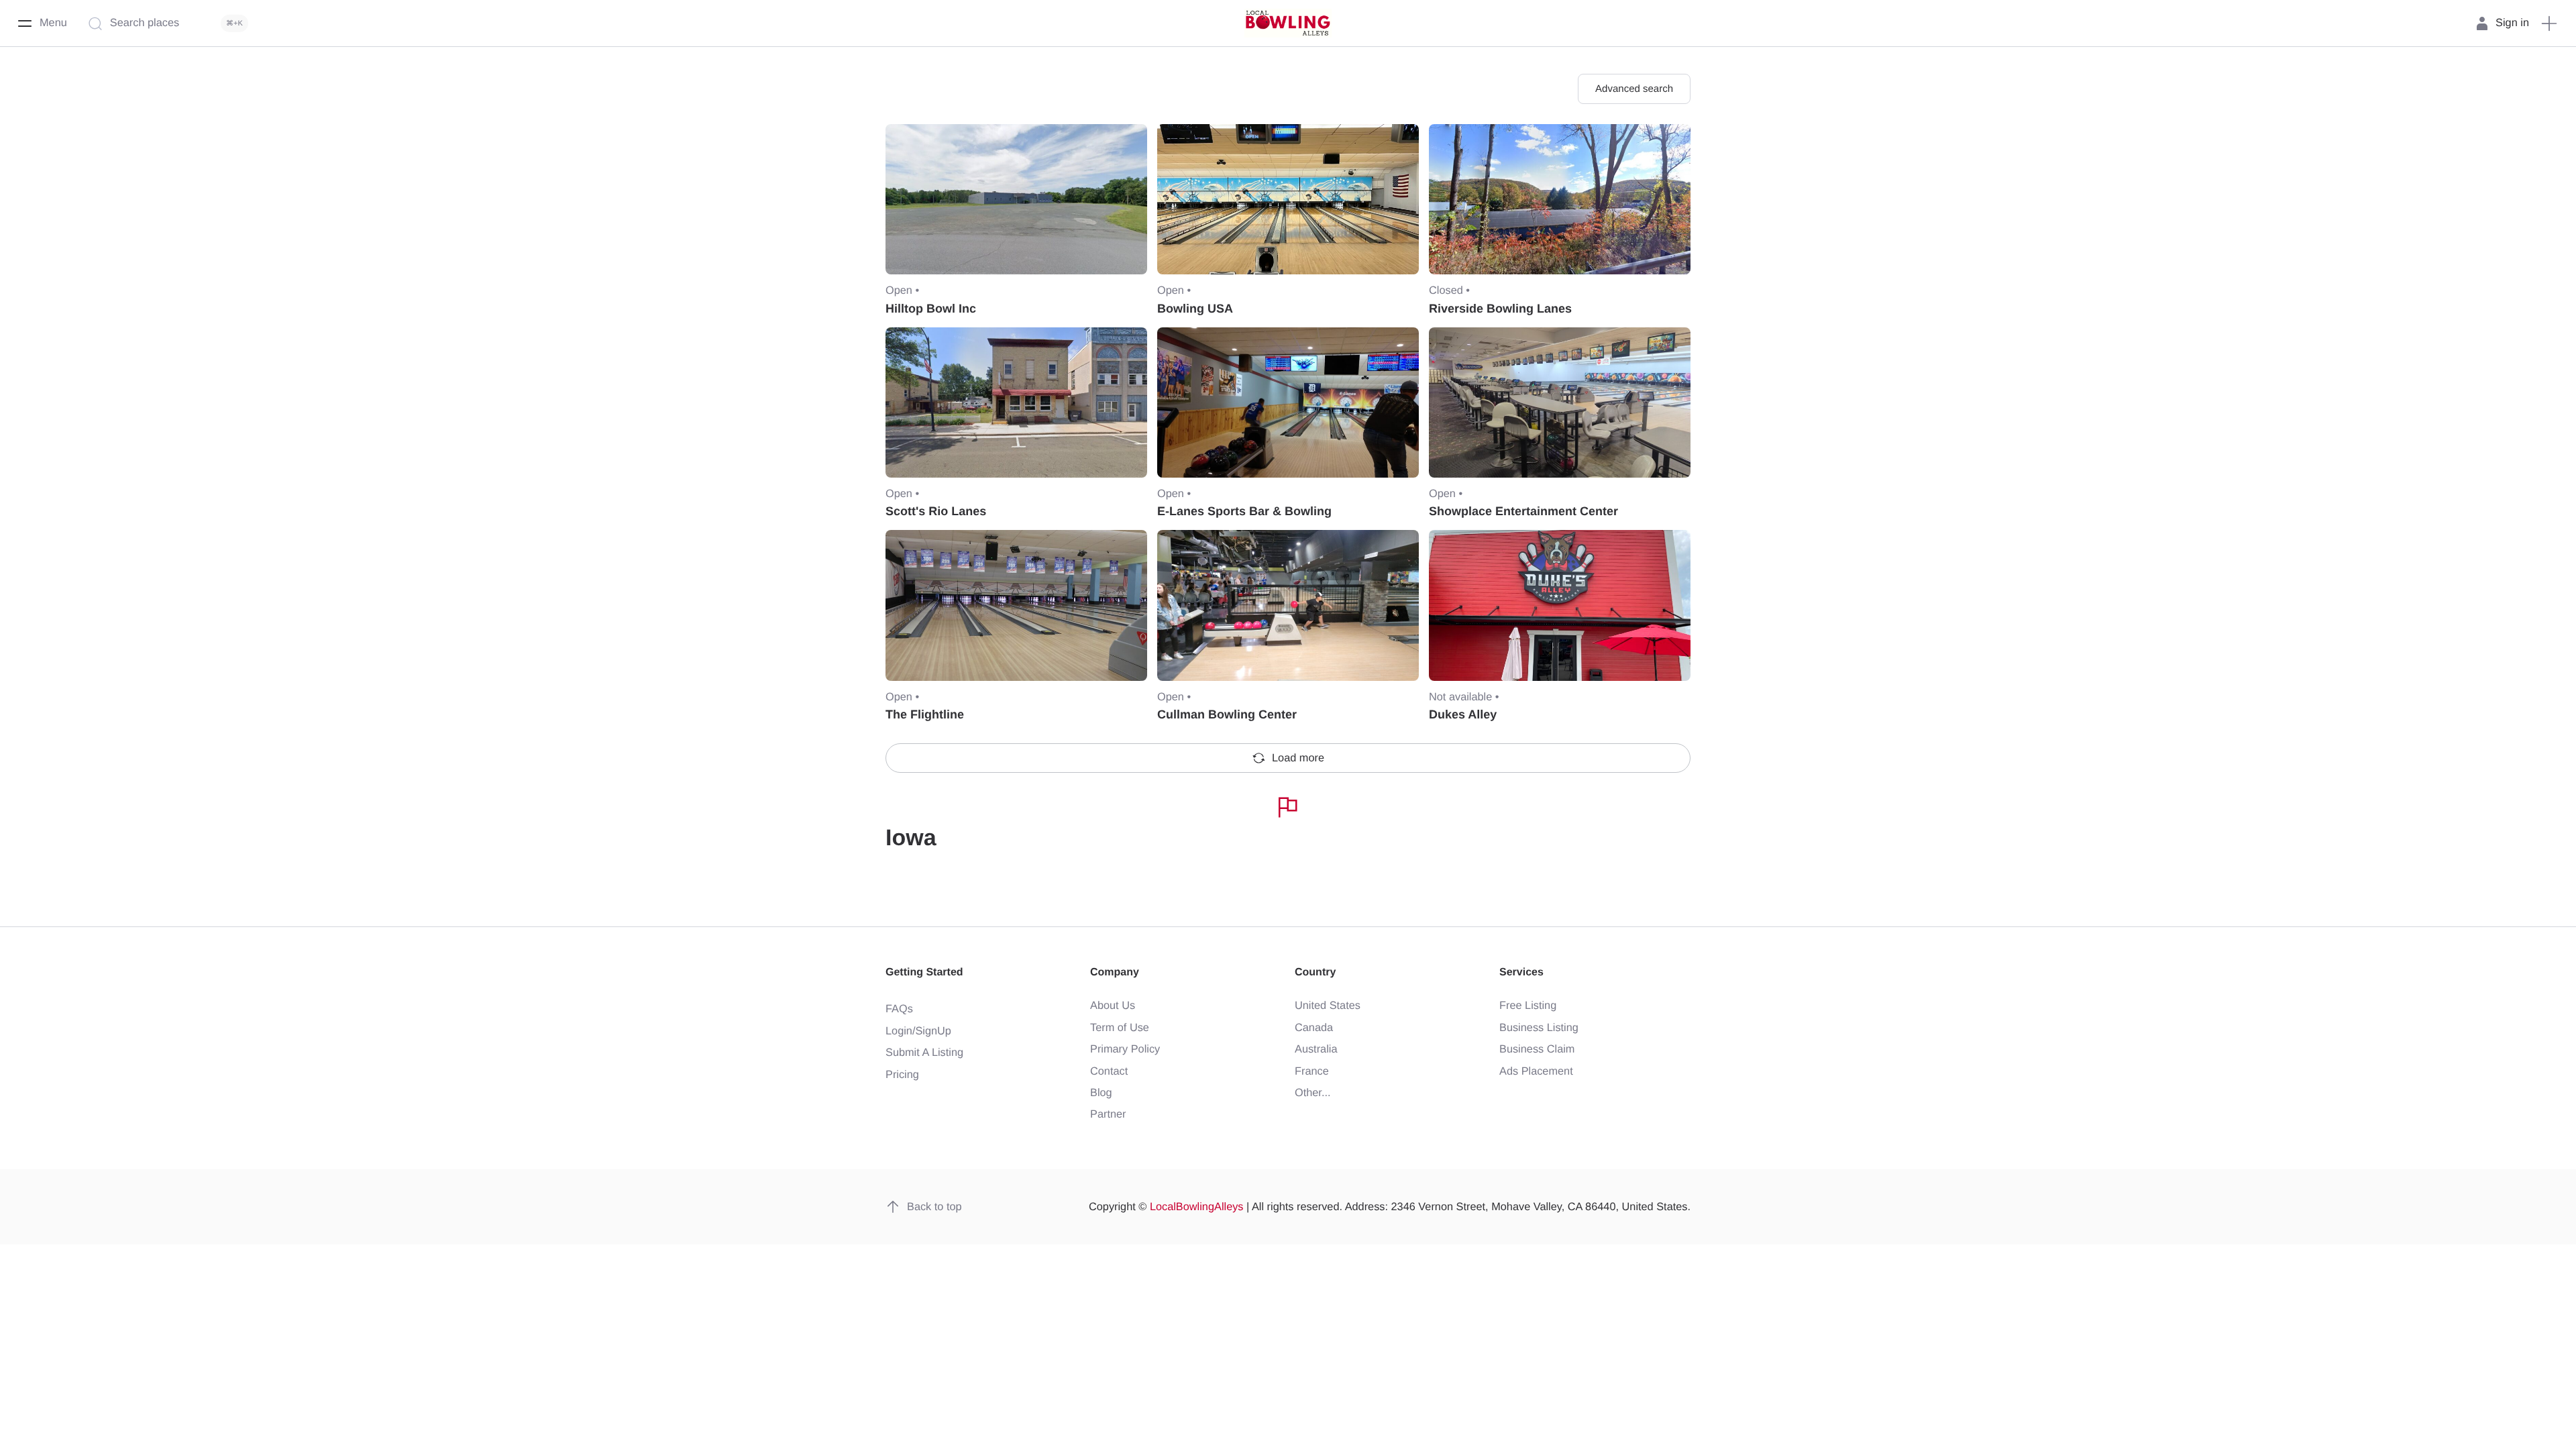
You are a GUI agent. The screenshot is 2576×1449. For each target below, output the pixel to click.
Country (1315, 972)
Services (1521, 972)
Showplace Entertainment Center (1523, 511)
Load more (1298, 758)
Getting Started (924, 972)
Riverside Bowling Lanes (1500, 309)
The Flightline (925, 714)
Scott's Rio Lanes (936, 511)
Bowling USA (1195, 309)
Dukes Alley (1463, 714)
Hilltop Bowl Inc (931, 309)
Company (1115, 972)
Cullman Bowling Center (1227, 714)
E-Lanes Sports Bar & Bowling (1244, 511)
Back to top (934, 1207)
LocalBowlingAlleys (1197, 1207)
